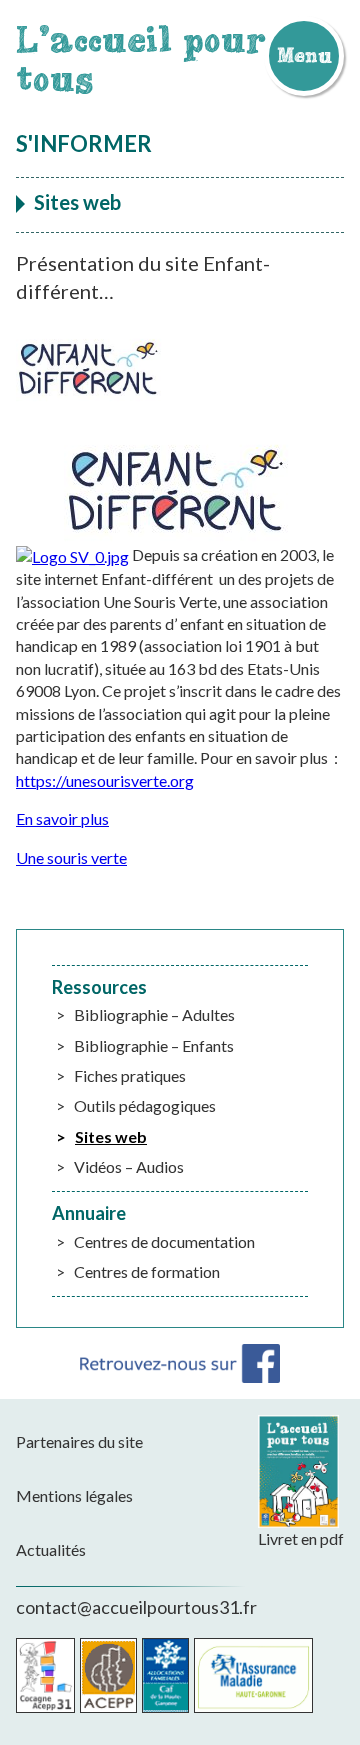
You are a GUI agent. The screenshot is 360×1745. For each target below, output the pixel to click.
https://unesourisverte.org (105, 780)
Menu (304, 55)
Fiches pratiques (130, 1075)
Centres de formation (147, 1271)
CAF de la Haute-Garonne (165, 1675)
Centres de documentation (164, 1241)
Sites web (111, 1136)
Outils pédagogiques (145, 1105)
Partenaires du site (79, 1441)
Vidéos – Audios (129, 1166)
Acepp (108, 1675)
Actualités (51, 1549)
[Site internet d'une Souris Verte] (72, 554)
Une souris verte (71, 857)
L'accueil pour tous (141, 58)
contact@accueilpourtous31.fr (136, 1607)
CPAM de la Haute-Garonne (253, 1675)
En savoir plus (62, 818)
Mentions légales (74, 1495)
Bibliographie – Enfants (154, 1045)
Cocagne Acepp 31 (45, 1675)
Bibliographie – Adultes (154, 1014)
